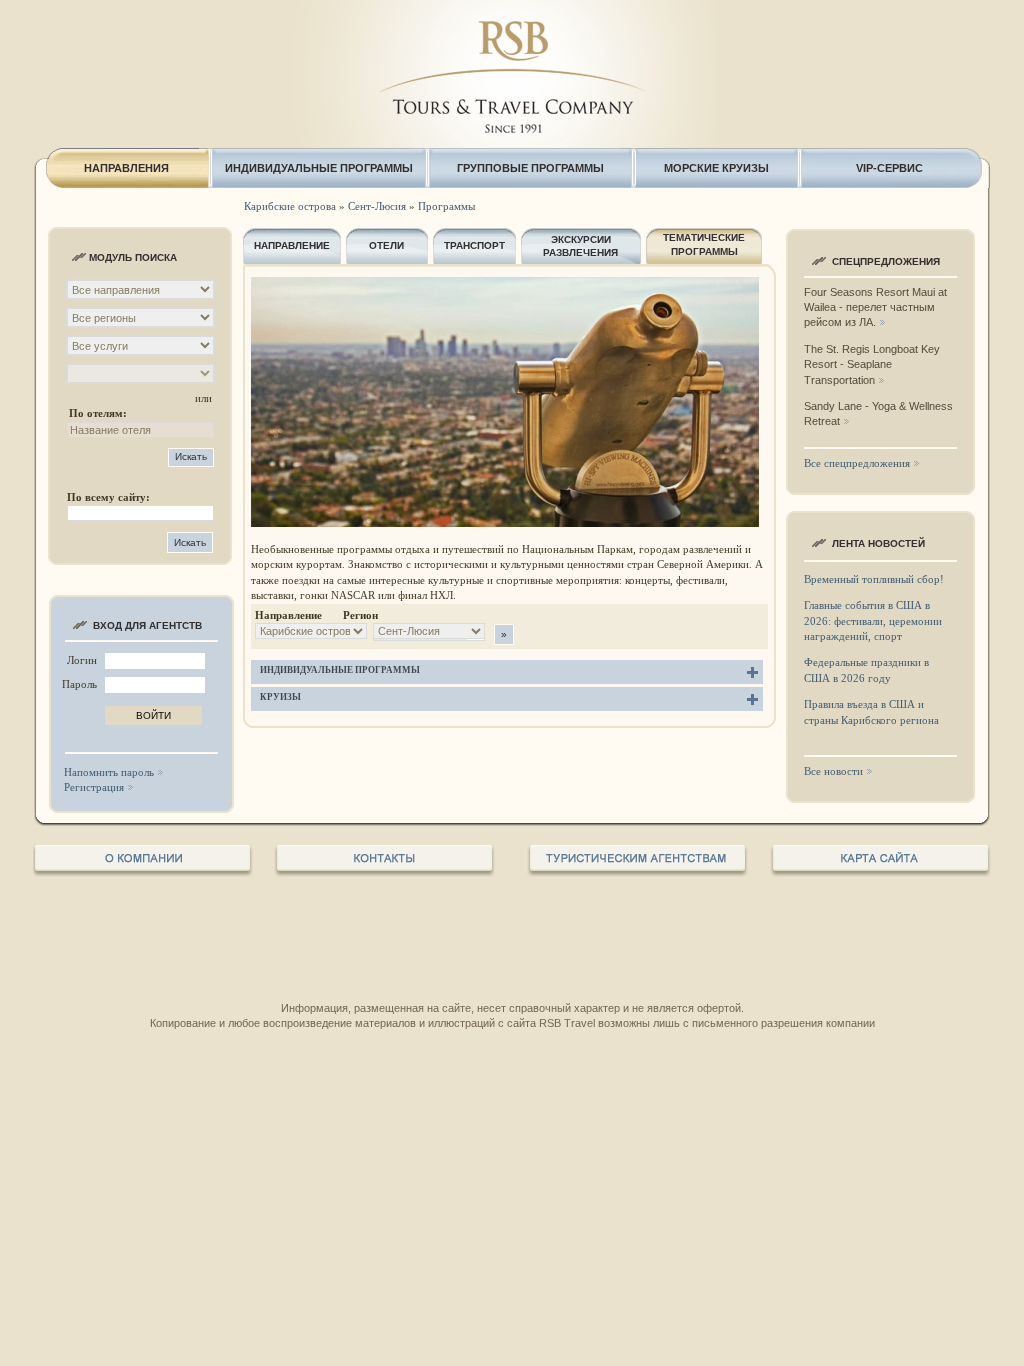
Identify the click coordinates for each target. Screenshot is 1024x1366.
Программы (446, 206)
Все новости (833, 771)
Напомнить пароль (109, 772)
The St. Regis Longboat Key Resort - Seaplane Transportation (872, 364)
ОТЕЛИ (386, 245)
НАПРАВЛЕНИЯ (126, 168)
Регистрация (94, 787)
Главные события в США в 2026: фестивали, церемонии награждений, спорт (873, 620)
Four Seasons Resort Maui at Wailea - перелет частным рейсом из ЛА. (875, 307)
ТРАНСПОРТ (474, 245)
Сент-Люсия (377, 206)
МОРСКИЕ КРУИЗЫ (716, 168)
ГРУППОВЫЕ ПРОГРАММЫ (530, 168)
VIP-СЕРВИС (889, 168)
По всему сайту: (108, 497)
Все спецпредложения (857, 463)
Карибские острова (290, 206)
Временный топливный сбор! (874, 579)
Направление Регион (316, 615)
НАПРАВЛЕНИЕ (292, 245)
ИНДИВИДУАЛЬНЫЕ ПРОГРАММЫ (319, 168)
